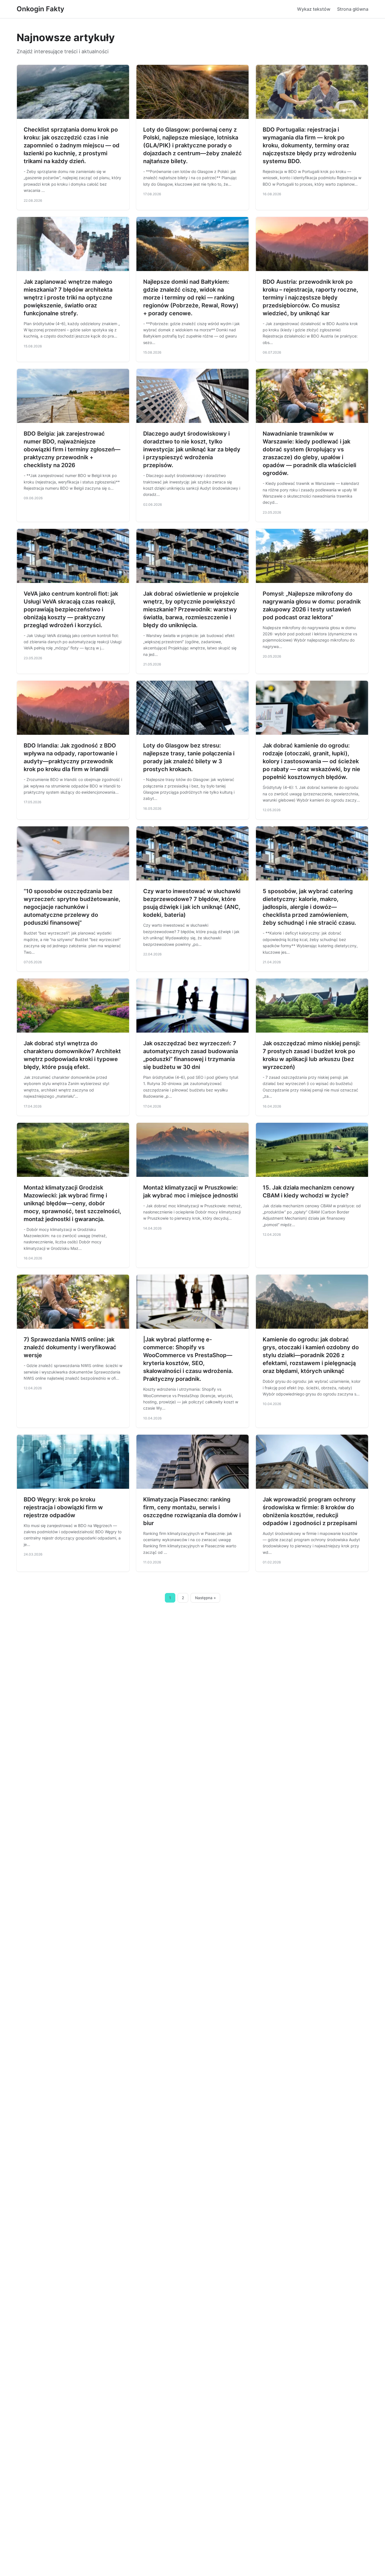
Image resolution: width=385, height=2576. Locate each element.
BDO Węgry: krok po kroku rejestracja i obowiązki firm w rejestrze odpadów (63, 1507)
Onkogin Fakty (40, 9)
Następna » (205, 1598)
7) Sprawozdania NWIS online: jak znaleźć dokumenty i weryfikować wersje (70, 1347)
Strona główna (353, 9)
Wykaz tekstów (314, 9)
